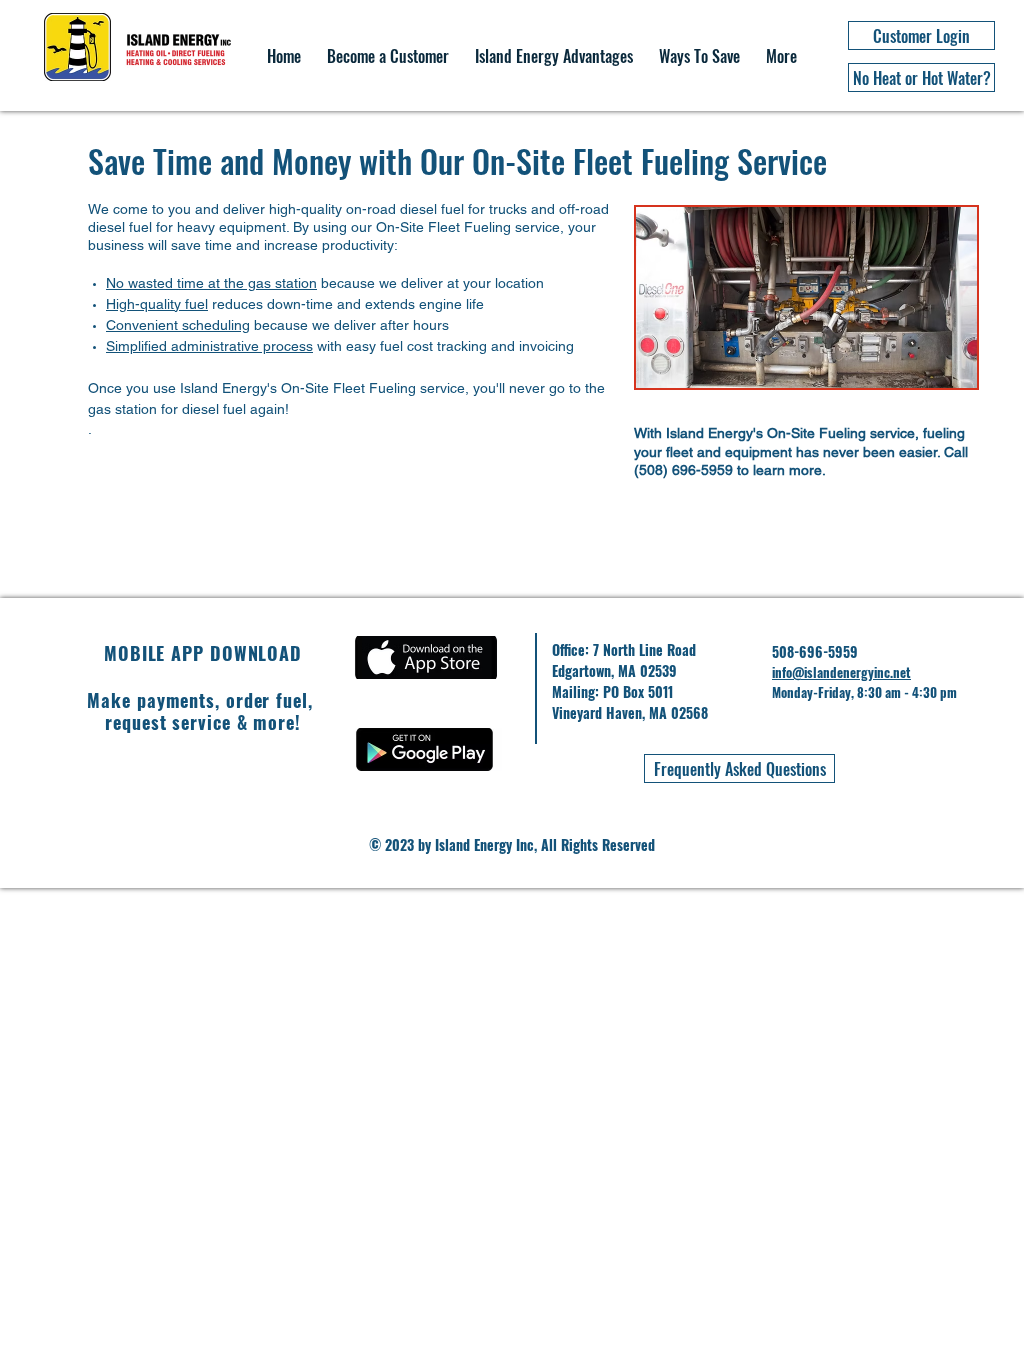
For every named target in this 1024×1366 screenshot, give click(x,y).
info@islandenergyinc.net (841, 672)
